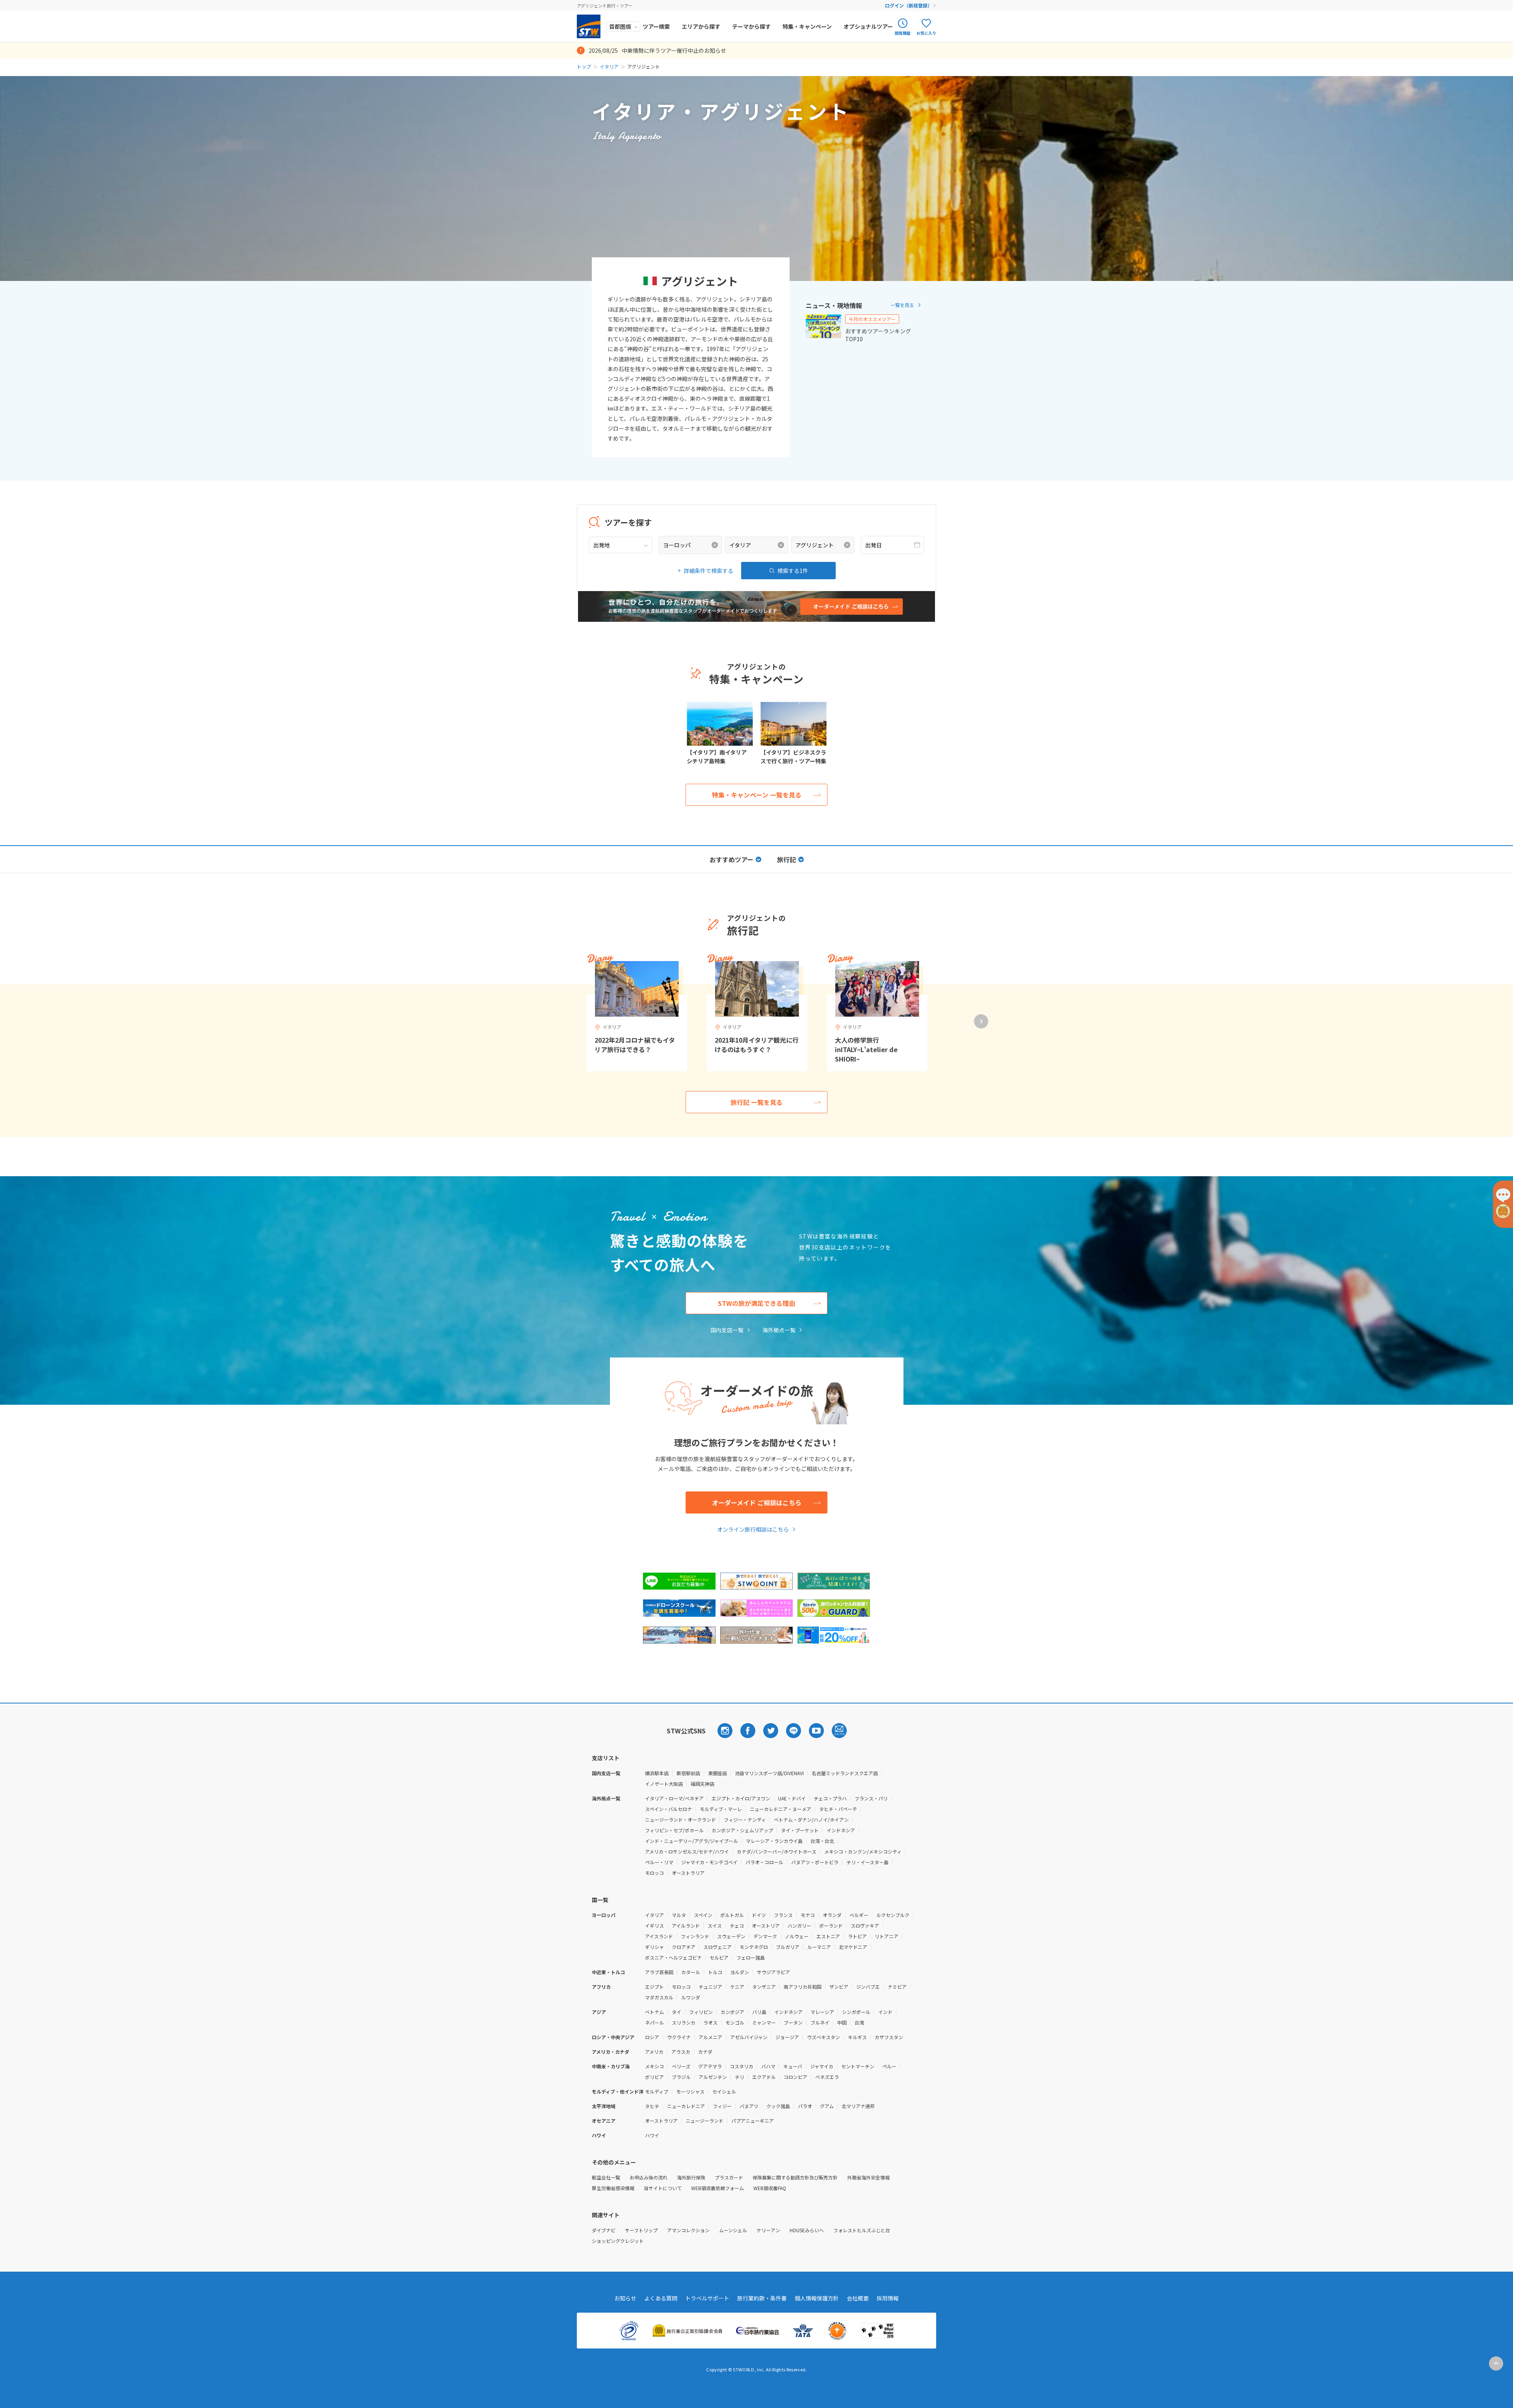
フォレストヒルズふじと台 (862, 2230)
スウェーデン (731, 1936)
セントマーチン (858, 2066)
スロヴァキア (865, 1925)
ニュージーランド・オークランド (680, 1819)
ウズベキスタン (823, 2037)
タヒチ (652, 2106)
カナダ (705, 2052)
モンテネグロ (754, 1947)
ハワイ (652, 2135)
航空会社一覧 (606, 2177)
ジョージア (787, 2037)
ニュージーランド (704, 2121)
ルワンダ (691, 1997)
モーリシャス (690, 2091)
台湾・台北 (822, 1841)
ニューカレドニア (686, 2106)
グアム (827, 2106)
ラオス (710, 2022)
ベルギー (859, 1915)
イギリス (654, 1925)
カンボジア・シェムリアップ (742, 1830)
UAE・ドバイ (792, 1798)
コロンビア (796, 2077)
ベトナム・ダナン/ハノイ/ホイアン (811, 1819)
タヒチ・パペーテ (838, 1809)
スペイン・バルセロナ (668, 1809)
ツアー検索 (656, 26)
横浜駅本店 (657, 1773)
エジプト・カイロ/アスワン (741, 1798)
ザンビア (839, 1987)
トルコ (715, 1972)
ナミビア (897, 1987)
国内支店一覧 (727, 1330)
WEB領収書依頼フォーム (717, 2188)
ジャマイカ (822, 2066)
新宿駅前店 (688, 1773)
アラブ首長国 (659, 1972)
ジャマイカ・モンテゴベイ (709, 1862)
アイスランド (659, 1936)
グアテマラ (710, 2066)
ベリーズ (681, 2066)
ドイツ (759, 1915)
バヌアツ (749, 2106)
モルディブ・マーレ (721, 1809)
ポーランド (831, 1925)
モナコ (808, 1915)
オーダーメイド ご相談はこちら (757, 1502)
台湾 (859, 2022)
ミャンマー (764, 2022)
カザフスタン (889, 2037)
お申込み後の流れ (649, 2177)
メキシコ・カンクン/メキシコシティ (863, 1851)
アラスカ (681, 2052)
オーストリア (766, 1925)
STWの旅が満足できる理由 (756, 1303)
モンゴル (735, 2022)
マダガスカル (659, 1997)
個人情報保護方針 (817, 2298)
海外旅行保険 (691, 2177)
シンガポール (856, 2012)
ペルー (889, 2066)
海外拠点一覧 (779, 1330)
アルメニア (710, 2037)
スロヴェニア (717, 1947)
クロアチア (684, 1947)
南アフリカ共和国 (803, 1987)
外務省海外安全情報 (868, 2177)
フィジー (722, 2106)
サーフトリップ (641, 2230)
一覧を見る (902, 305)
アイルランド (686, 1925)
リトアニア (887, 1936)
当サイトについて (663, 2188)
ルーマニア (819, 1947)
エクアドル (764, 2077)
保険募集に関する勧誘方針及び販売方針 (795, 2177)
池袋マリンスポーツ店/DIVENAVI (769, 1773)
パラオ (805, 2106)
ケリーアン (768, 2230)
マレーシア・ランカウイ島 (774, 1841)
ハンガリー (799, 1925)
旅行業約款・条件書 (762, 2298)
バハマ (768, 2066)
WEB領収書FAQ (770, 2188)
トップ (584, 66)
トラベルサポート (707, 2298)
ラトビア (857, 1936)
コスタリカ (742, 2066)
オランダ (832, 1915)
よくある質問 (661, 2298)
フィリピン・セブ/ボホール (674, 1830)
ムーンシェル (733, 2230)
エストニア (828, 1936)
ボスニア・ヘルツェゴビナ (673, 1957)
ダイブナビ (604, 2230)
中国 (842, 2022)
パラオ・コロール (764, 1862)
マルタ (679, 1915)
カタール (691, 1972)
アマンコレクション (688, 2230)
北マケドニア (853, 1947)
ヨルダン (740, 1972)
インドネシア (841, 1830)
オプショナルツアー (868, 26)
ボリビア (654, 2077)
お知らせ (625, 2298)
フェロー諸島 (751, 1957)
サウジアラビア (773, 1972)
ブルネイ (820, 2022)
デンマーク (765, 1936)
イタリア (609, 66)
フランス (783, 1915)
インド (885, 2012)
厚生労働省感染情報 (613, 2188)
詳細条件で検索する (708, 571)
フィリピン (701, 2012)
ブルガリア (788, 1947)
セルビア (719, 1957)
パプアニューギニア (753, 2121)
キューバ (793, 2066)
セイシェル (724, 2091)
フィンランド (695, 1936)
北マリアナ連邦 (858, 2106)
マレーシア (822, 2012)
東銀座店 (717, 1773)
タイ (677, 2012)
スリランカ (684, 2022)
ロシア (652, 2037)
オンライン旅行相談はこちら (753, 1529)
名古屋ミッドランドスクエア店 (845, 1773)
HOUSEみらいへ (807, 2230)
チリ (740, 2077)
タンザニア (764, 1987)
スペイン (703, 1915)
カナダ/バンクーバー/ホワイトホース (777, 1851)
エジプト (654, 1987)
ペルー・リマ (659, 1862)
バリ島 (759, 2012)
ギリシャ (654, 1947)
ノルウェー (797, 1936)
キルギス (857, 2037)
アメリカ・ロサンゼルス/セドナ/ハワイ (687, 1851)
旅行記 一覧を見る (756, 1102)
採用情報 (888, 2298)
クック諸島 (778, 2106)
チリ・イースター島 (867, 1862)
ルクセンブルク (893, 1915)
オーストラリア (688, 1873)
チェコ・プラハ (830, 1798)
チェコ (737, 1925)
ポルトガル (732, 1915)
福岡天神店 (703, 1784)
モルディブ (657, 2091)
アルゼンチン (713, 2077)
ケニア (737, 1987)
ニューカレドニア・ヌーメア (781, 1809)
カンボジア (732, 2012)
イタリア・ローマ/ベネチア (674, 1798)
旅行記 (786, 859)
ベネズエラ (827, 2077)
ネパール (654, 2022)
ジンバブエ (868, 1987)
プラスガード (729, 2177)
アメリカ (654, 2052)
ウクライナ (679, 2037)
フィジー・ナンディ (745, 1819)
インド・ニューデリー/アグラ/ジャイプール (691, 1841)
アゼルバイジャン (749, 2037)
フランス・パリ (871, 1798)
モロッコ (654, 1873)
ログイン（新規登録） (909, 5)
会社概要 (858, 2298)
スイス (715, 1925)
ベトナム (654, 2012)
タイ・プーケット (800, 1830)
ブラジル (681, 2077)
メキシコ (654, 2066)
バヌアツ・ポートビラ (815, 1862)
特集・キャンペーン (807, 26)
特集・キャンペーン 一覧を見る (757, 795)
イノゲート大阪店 (664, 1784)
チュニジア (710, 1987)
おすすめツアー (731, 859)
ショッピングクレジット (618, 2241)
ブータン (793, 2022)
